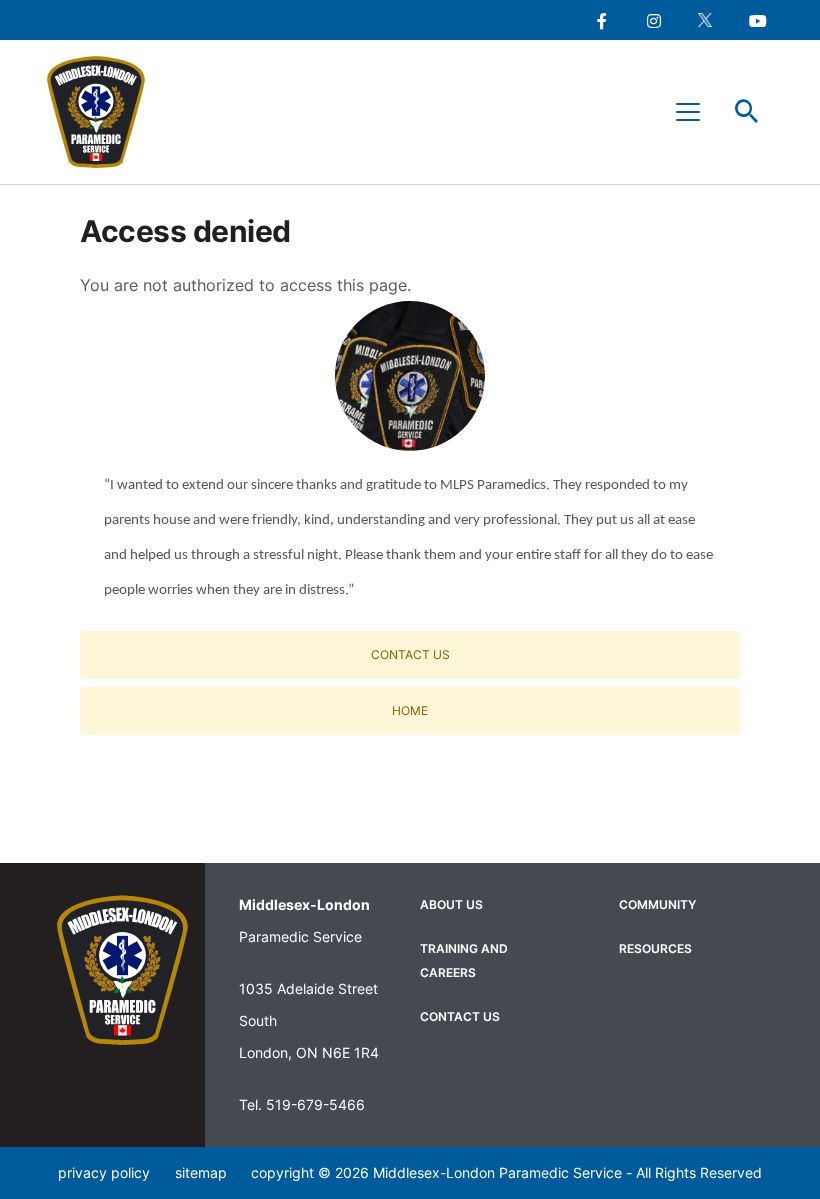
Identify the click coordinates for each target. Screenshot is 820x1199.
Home (410, 710)
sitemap (201, 1172)
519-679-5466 (315, 1104)
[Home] (105, 112)
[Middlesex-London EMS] (122, 970)
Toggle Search (747, 112)
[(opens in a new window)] (601, 20)
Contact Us (410, 654)
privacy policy (104, 1172)
